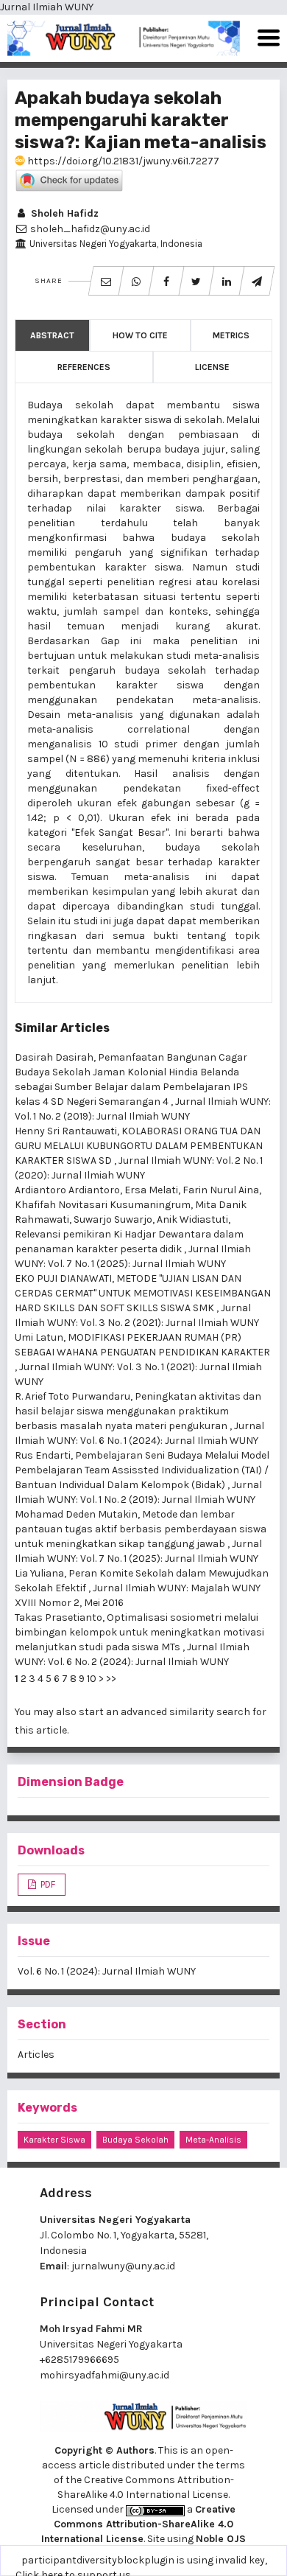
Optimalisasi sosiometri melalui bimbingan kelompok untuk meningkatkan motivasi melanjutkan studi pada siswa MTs (139, 1632)
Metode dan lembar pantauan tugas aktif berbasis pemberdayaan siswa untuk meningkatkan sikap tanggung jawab (141, 1529)
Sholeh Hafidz (63, 213)
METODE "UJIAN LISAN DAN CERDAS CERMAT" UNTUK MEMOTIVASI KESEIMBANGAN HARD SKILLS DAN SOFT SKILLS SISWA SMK (143, 1293)
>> (111, 1679)
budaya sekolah (135, 2140)
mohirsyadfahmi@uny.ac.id (104, 2375)
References (84, 367)
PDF (47, 1884)
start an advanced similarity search (164, 1712)
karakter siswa (54, 2140)
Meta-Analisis (213, 2140)
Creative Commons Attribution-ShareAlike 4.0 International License (138, 2524)
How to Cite (140, 335)
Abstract (52, 335)
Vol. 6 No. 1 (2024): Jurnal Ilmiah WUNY (107, 1971)
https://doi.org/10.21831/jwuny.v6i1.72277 (122, 161)
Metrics (231, 335)
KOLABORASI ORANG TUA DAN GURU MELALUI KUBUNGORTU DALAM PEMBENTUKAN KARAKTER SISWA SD (139, 1146)
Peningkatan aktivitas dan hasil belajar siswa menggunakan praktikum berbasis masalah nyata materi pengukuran (138, 1411)
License (212, 367)
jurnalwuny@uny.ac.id (123, 2266)
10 (92, 1679)
